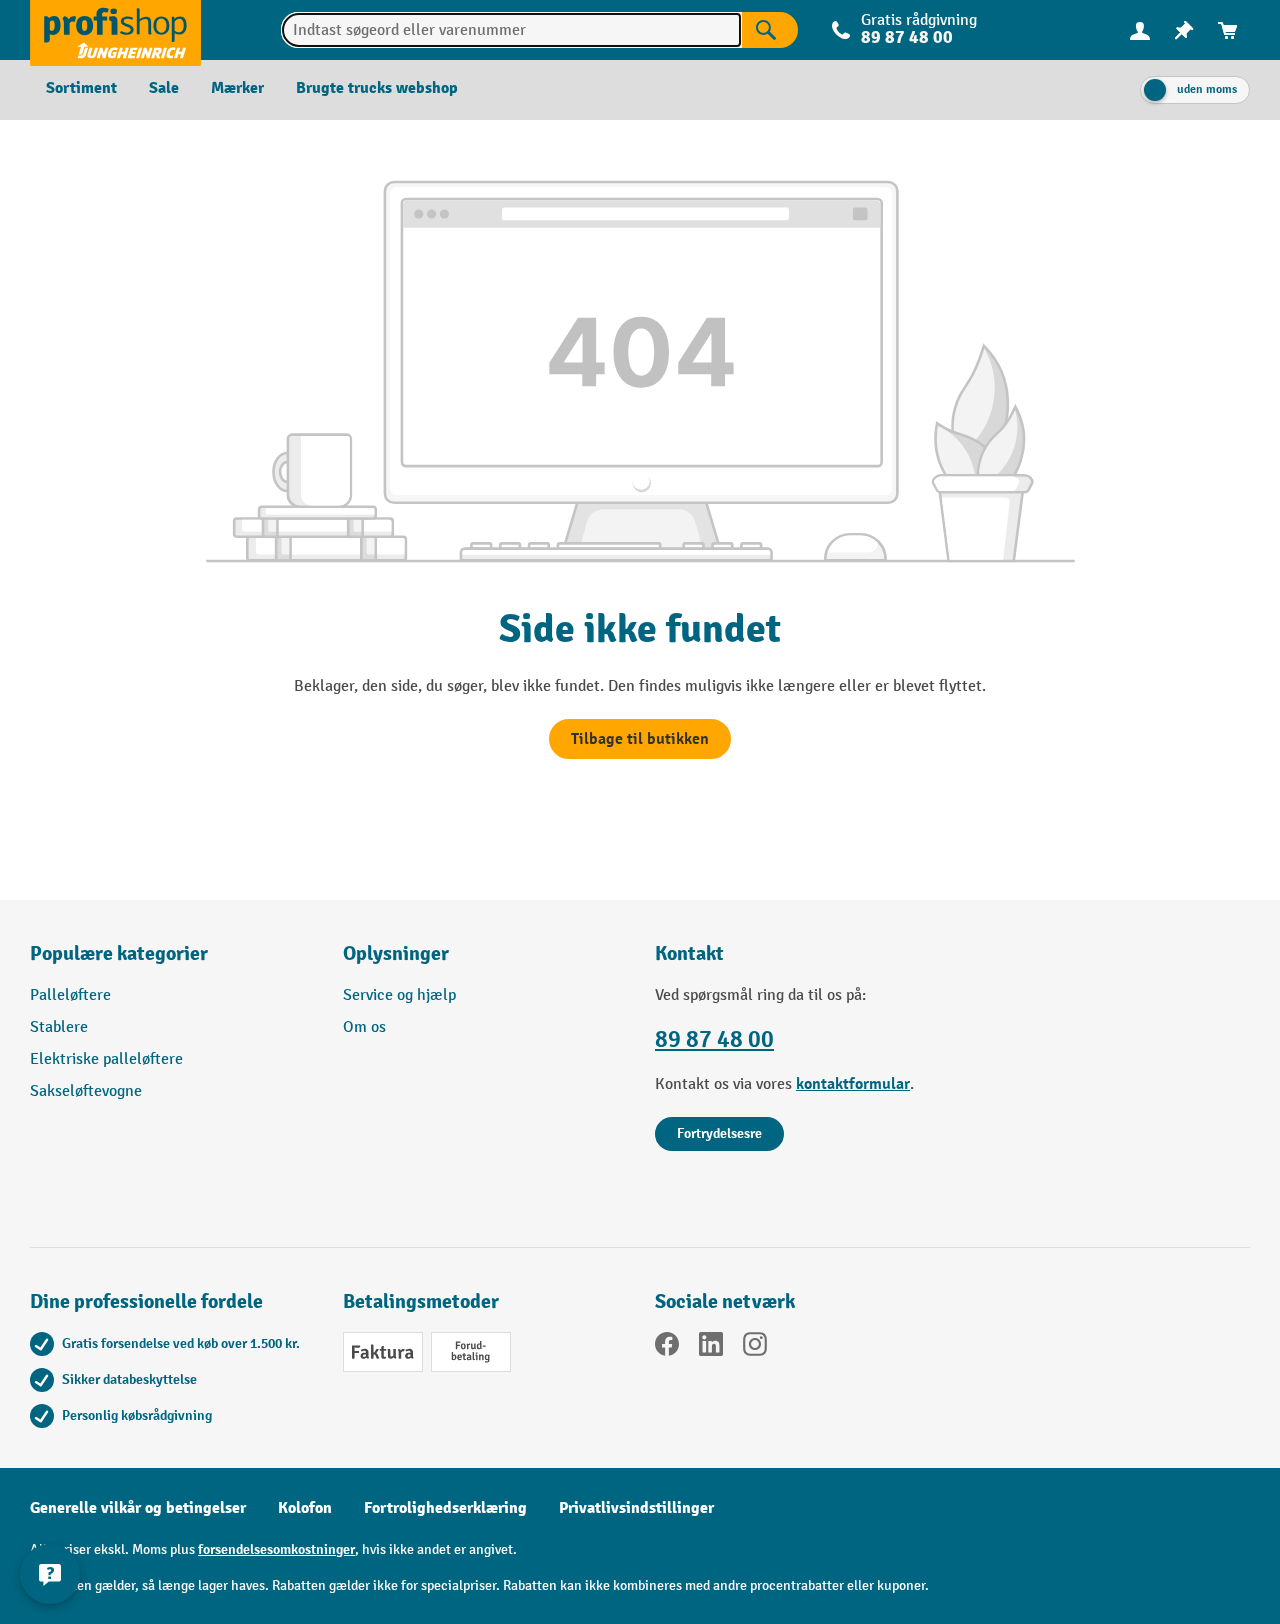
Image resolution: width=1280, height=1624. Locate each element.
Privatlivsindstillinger (636, 1508)
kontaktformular (853, 1084)
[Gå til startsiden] (115, 30)
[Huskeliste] (1184, 30)
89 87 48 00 (714, 1039)
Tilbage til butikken (640, 739)
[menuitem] (1140, 30)
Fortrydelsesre (719, 1133)
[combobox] (512, 30)
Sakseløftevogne (86, 1091)
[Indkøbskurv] (1228, 30)
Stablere (59, 1027)
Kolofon (305, 1508)
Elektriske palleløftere (106, 1059)
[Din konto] (1140, 30)
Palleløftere (70, 995)
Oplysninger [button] (396, 953)
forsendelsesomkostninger (276, 1549)
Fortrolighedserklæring (445, 1508)
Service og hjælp (399, 995)
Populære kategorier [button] (119, 953)
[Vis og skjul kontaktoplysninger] (50, 1574)
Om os (364, 1027)
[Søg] (770, 30)
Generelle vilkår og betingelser (138, 1508)
